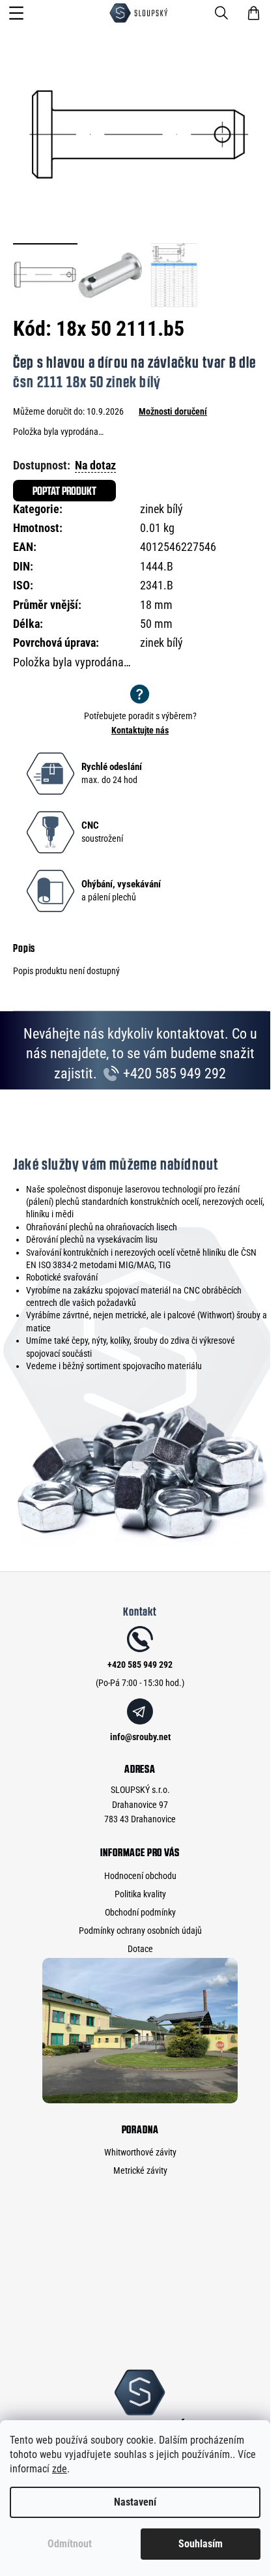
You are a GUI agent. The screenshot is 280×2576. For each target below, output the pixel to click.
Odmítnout (70, 2544)
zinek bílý (161, 509)
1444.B (157, 566)
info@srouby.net (140, 1737)
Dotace (140, 1949)
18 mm (156, 605)
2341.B (157, 585)
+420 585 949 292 (173, 1073)
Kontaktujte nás (140, 730)
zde (60, 2469)
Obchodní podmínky (140, 1912)
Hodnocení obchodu (140, 1876)
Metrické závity (140, 2170)
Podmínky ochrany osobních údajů (140, 1931)
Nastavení (135, 2502)
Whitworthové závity (140, 2152)
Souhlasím (201, 2544)
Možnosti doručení (173, 411)
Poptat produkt (64, 491)
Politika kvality (140, 1894)
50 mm (156, 624)
